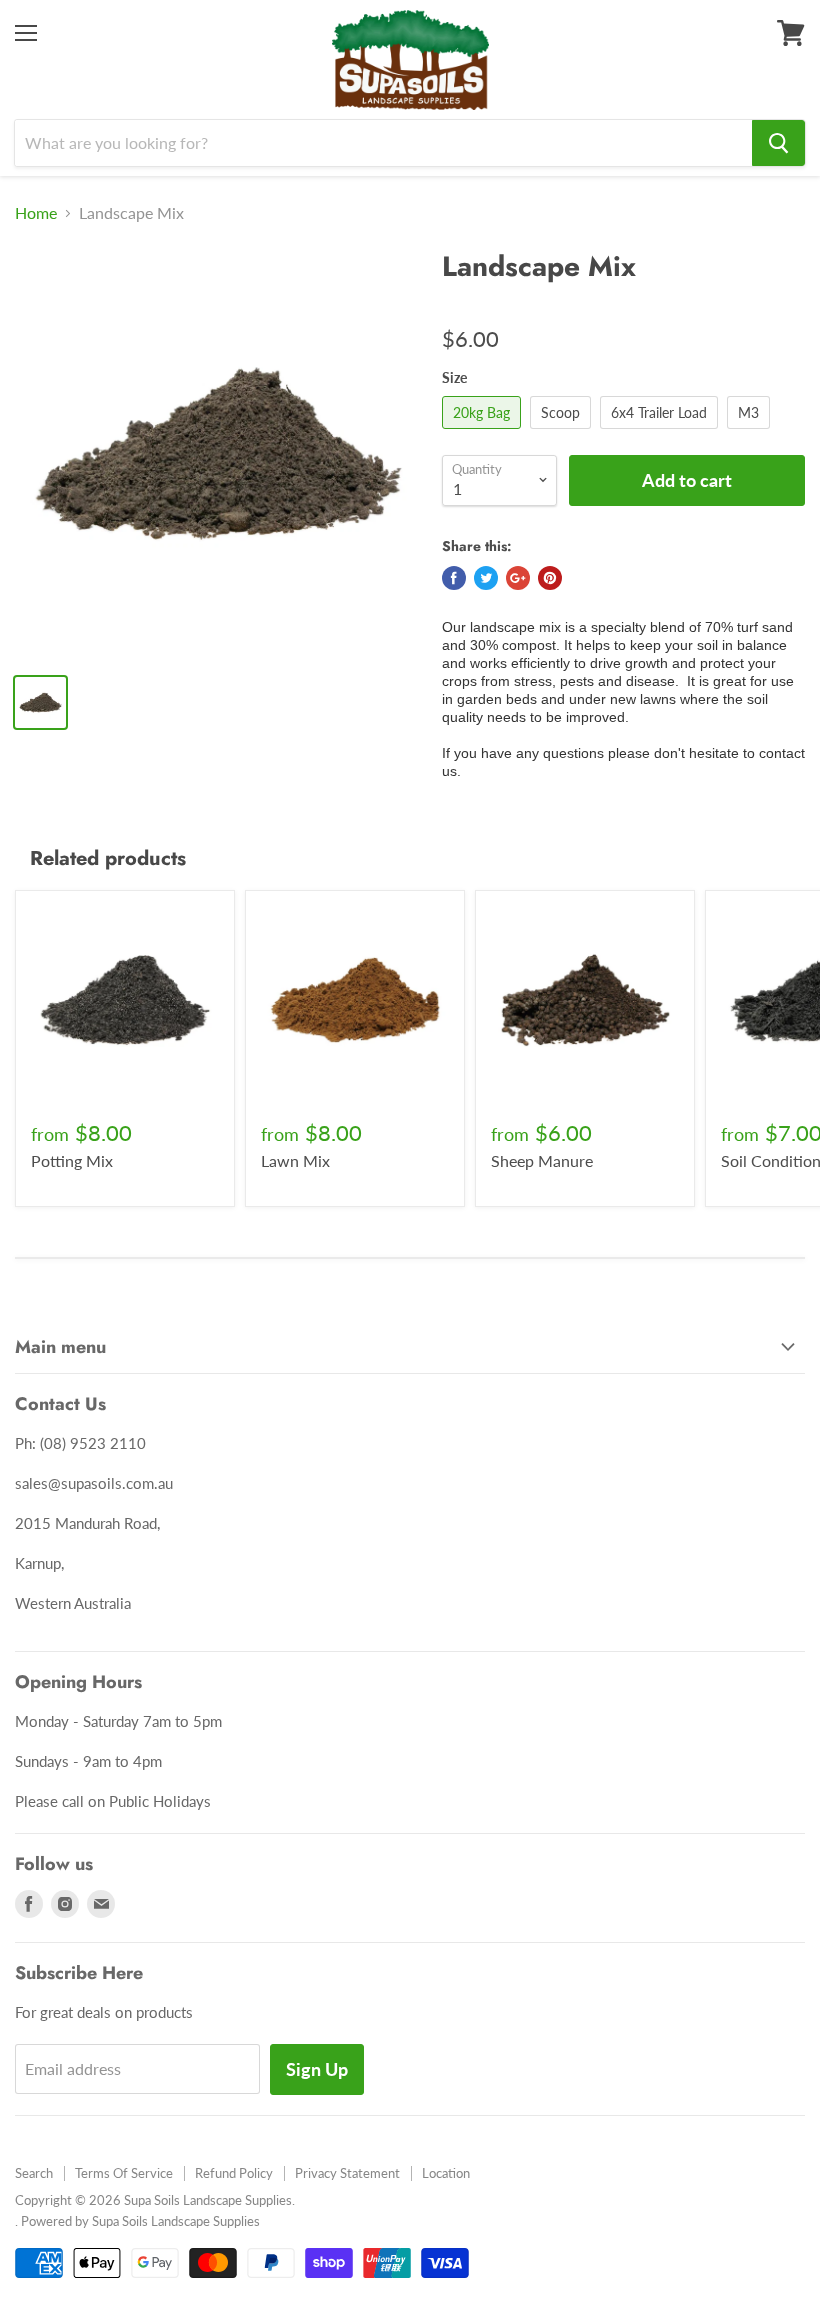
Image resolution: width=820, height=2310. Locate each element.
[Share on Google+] (518, 578)
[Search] (778, 143)
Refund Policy (234, 2173)
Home (36, 213)
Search (34, 2173)
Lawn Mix (295, 1160)
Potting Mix (72, 1160)
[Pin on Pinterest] (550, 578)
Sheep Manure (542, 1160)
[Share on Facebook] (454, 578)
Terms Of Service (124, 2173)
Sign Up (317, 2069)
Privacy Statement (347, 2173)
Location (446, 2173)
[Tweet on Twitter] (486, 578)
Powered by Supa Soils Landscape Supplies (140, 2221)
